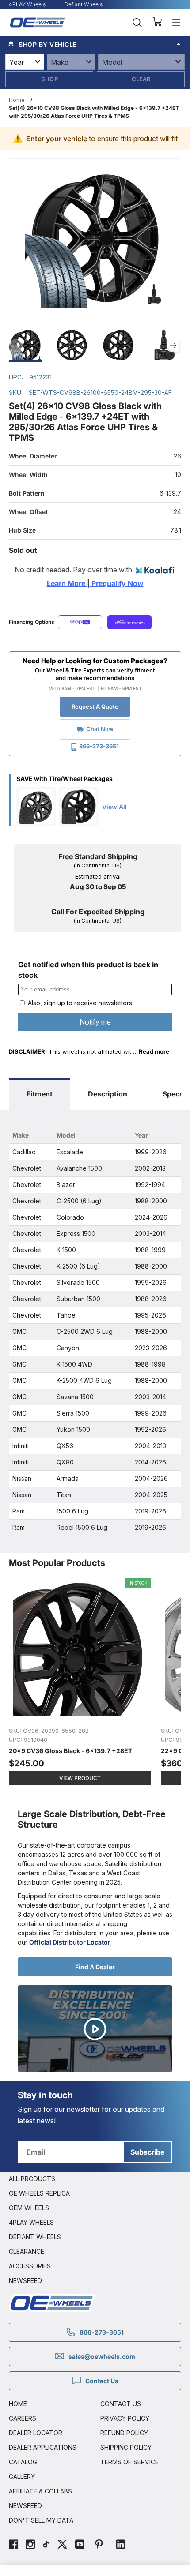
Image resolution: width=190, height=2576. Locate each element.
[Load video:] (95, 2029)
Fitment (40, 1094)
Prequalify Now (117, 583)
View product (80, 1778)
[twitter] (62, 2545)
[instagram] (30, 2545)
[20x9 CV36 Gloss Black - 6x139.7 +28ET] (80, 1686)
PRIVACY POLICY (125, 2418)
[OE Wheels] (38, 22)
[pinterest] (99, 2545)
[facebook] (13, 2545)
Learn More (67, 583)
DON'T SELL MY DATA (41, 2520)
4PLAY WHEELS (31, 2222)
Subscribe (147, 2152)
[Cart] (157, 23)
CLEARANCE (27, 2251)
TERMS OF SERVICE (129, 2462)
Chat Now (100, 729)
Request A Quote (95, 706)
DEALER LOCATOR (36, 2433)
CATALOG (23, 2462)
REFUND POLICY (124, 2433)
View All (114, 807)
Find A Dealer (95, 1967)
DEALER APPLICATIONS (43, 2447)
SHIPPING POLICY (126, 2447)
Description (108, 1094)
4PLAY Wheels (27, 4)
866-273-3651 (99, 746)
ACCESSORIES (30, 2266)
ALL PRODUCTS (32, 2179)
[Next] (173, 345)
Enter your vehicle (57, 139)
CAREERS (23, 2418)
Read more (154, 1051)
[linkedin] (121, 2545)
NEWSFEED (25, 2281)
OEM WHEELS (29, 2208)
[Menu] (176, 23)
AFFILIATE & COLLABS (40, 2491)
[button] (95, 44)
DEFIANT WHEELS (35, 2237)
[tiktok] (46, 2545)
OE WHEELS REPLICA (39, 2193)
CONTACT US (121, 2404)
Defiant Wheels (84, 4)
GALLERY (22, 2476)
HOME (18, 2404)
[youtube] (80, 2545)
